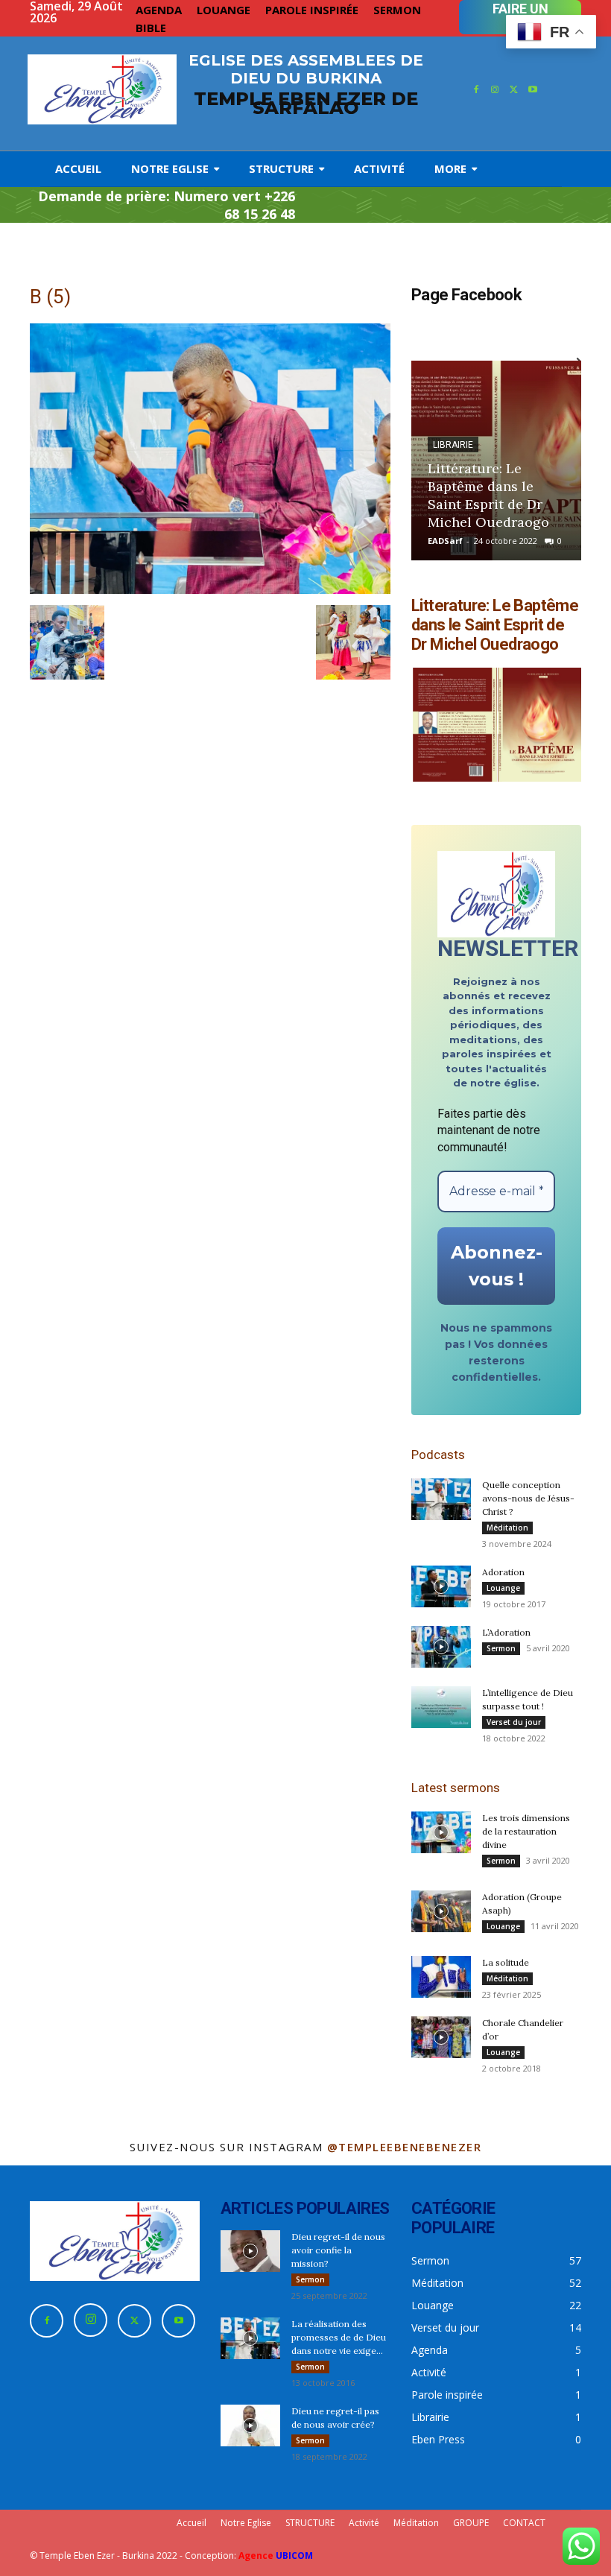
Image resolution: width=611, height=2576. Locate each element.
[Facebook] (476, 90)
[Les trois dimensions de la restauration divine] (441, 1832)
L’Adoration (506, 1632)
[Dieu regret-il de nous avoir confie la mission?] (250, 2251)
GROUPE (471, 2523)
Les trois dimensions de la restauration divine (526, 1831)
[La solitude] (441, 1977)
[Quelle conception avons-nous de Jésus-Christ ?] (441, 1499)
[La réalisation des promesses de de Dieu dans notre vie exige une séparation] (250, 2338)
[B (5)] (210, 590)
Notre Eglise (246, 2523)
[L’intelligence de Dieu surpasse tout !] (441, 1707)
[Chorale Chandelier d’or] (441, 2037)
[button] (67, 642)
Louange (503, 1588)
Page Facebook (466, 295)
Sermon (501, 1648)
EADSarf (445, 541)
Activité (364, 2523)
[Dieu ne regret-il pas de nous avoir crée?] (250, 2425)
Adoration (503, 1572)
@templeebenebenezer (405, 2147)
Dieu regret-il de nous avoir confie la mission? (338, 2250)
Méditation (507, 1528)
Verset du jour (514, 1722)
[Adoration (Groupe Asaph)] (441, 1911)
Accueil (191, 2523)
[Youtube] (534, 90)
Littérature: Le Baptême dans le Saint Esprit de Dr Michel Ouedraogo (488, 495)
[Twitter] (514, 90)
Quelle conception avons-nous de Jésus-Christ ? (528, 1498)
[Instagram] (495, 90)
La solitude (506, 1962)
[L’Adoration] (441, 1647)
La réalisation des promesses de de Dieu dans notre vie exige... (339, 2337)
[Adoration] (441, 1586)
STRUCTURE (310, 2523)
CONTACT (524, 2523)
